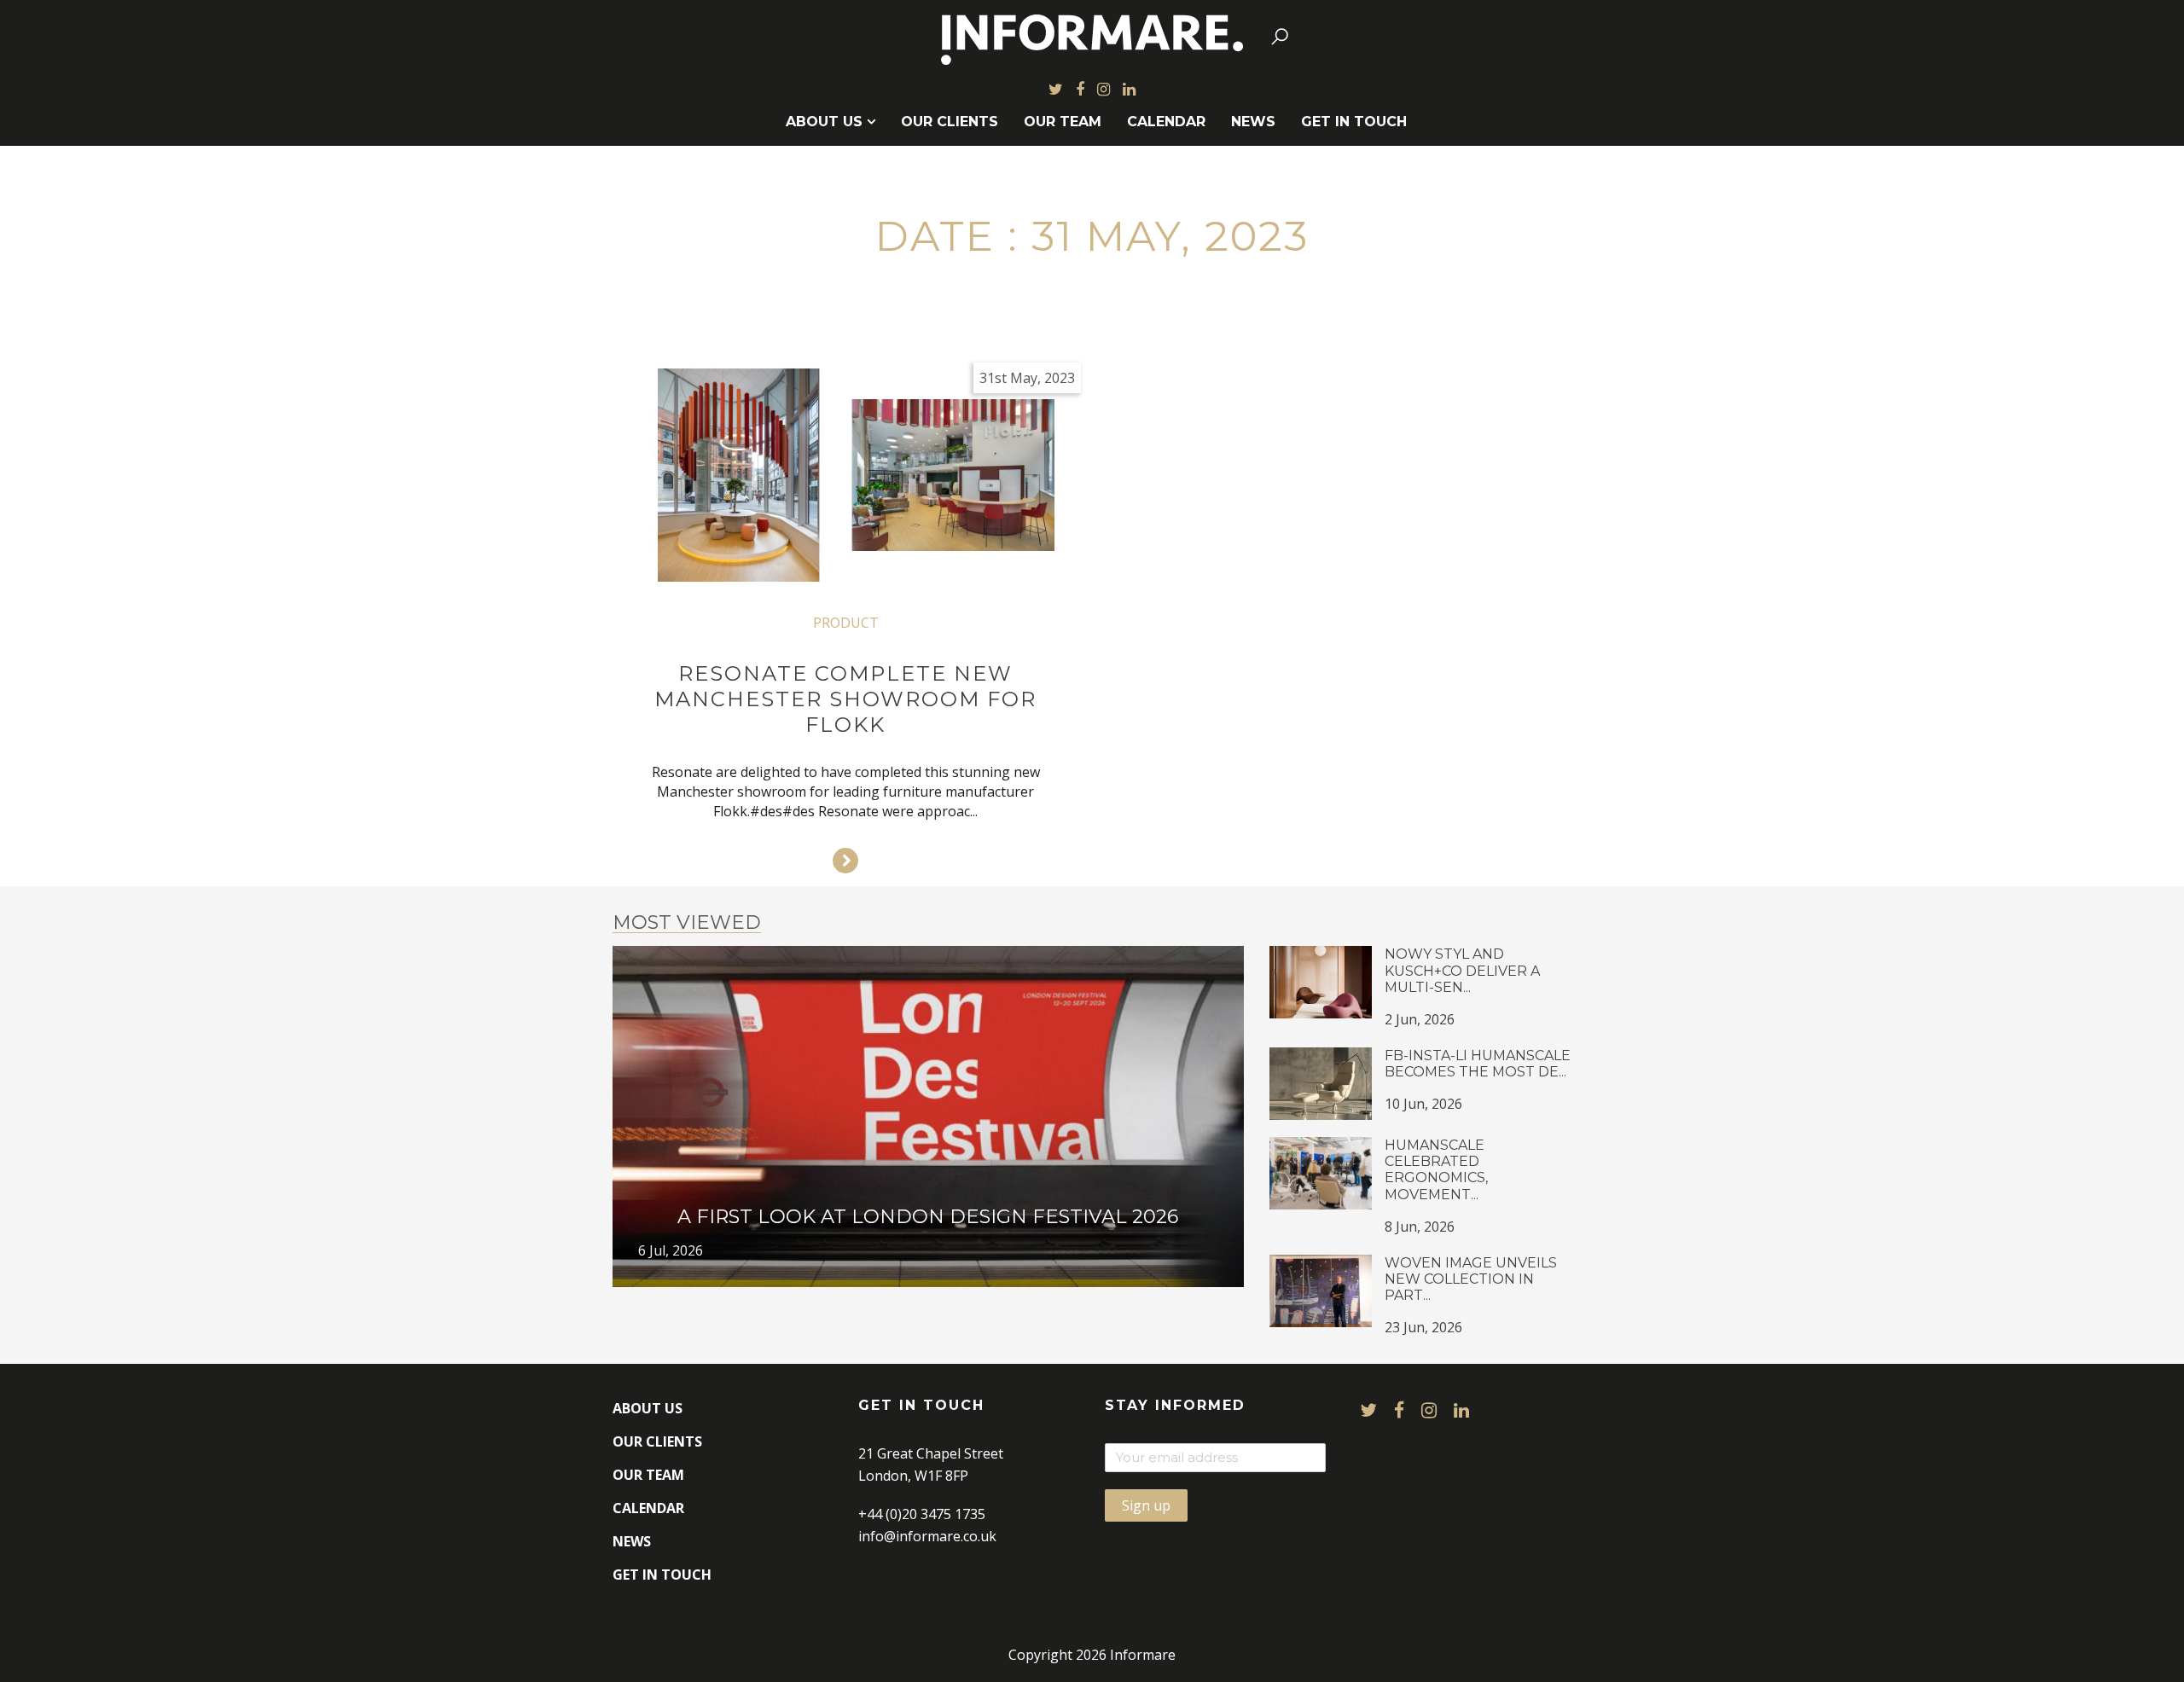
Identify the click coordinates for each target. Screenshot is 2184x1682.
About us (824, 122)
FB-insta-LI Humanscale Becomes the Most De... (1478, 1064)
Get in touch (1354, 122)
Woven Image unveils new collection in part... (1471, 1279)
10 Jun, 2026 (1423, 1104)
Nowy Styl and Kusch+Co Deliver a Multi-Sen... (1462, 970)
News (1253, 122)
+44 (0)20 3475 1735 (922, 1514)
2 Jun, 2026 (1420, 1019)
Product (846, 623)
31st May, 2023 (1027, 378)
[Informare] (1092, 36)
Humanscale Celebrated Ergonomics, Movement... (1436, 1170)
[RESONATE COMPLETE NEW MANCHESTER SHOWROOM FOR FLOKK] (846, 475)
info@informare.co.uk (927, 1536)
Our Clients (950, 122)
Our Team (1063, 122)
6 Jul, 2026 (671, 1250)
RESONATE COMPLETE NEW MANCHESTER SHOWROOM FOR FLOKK (845, 699)
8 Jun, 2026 (1420, 1227)
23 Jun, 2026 (1423, 1327)
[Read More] (845, 861)
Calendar (1166, 122)
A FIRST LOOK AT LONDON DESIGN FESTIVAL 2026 (928, 1216)
